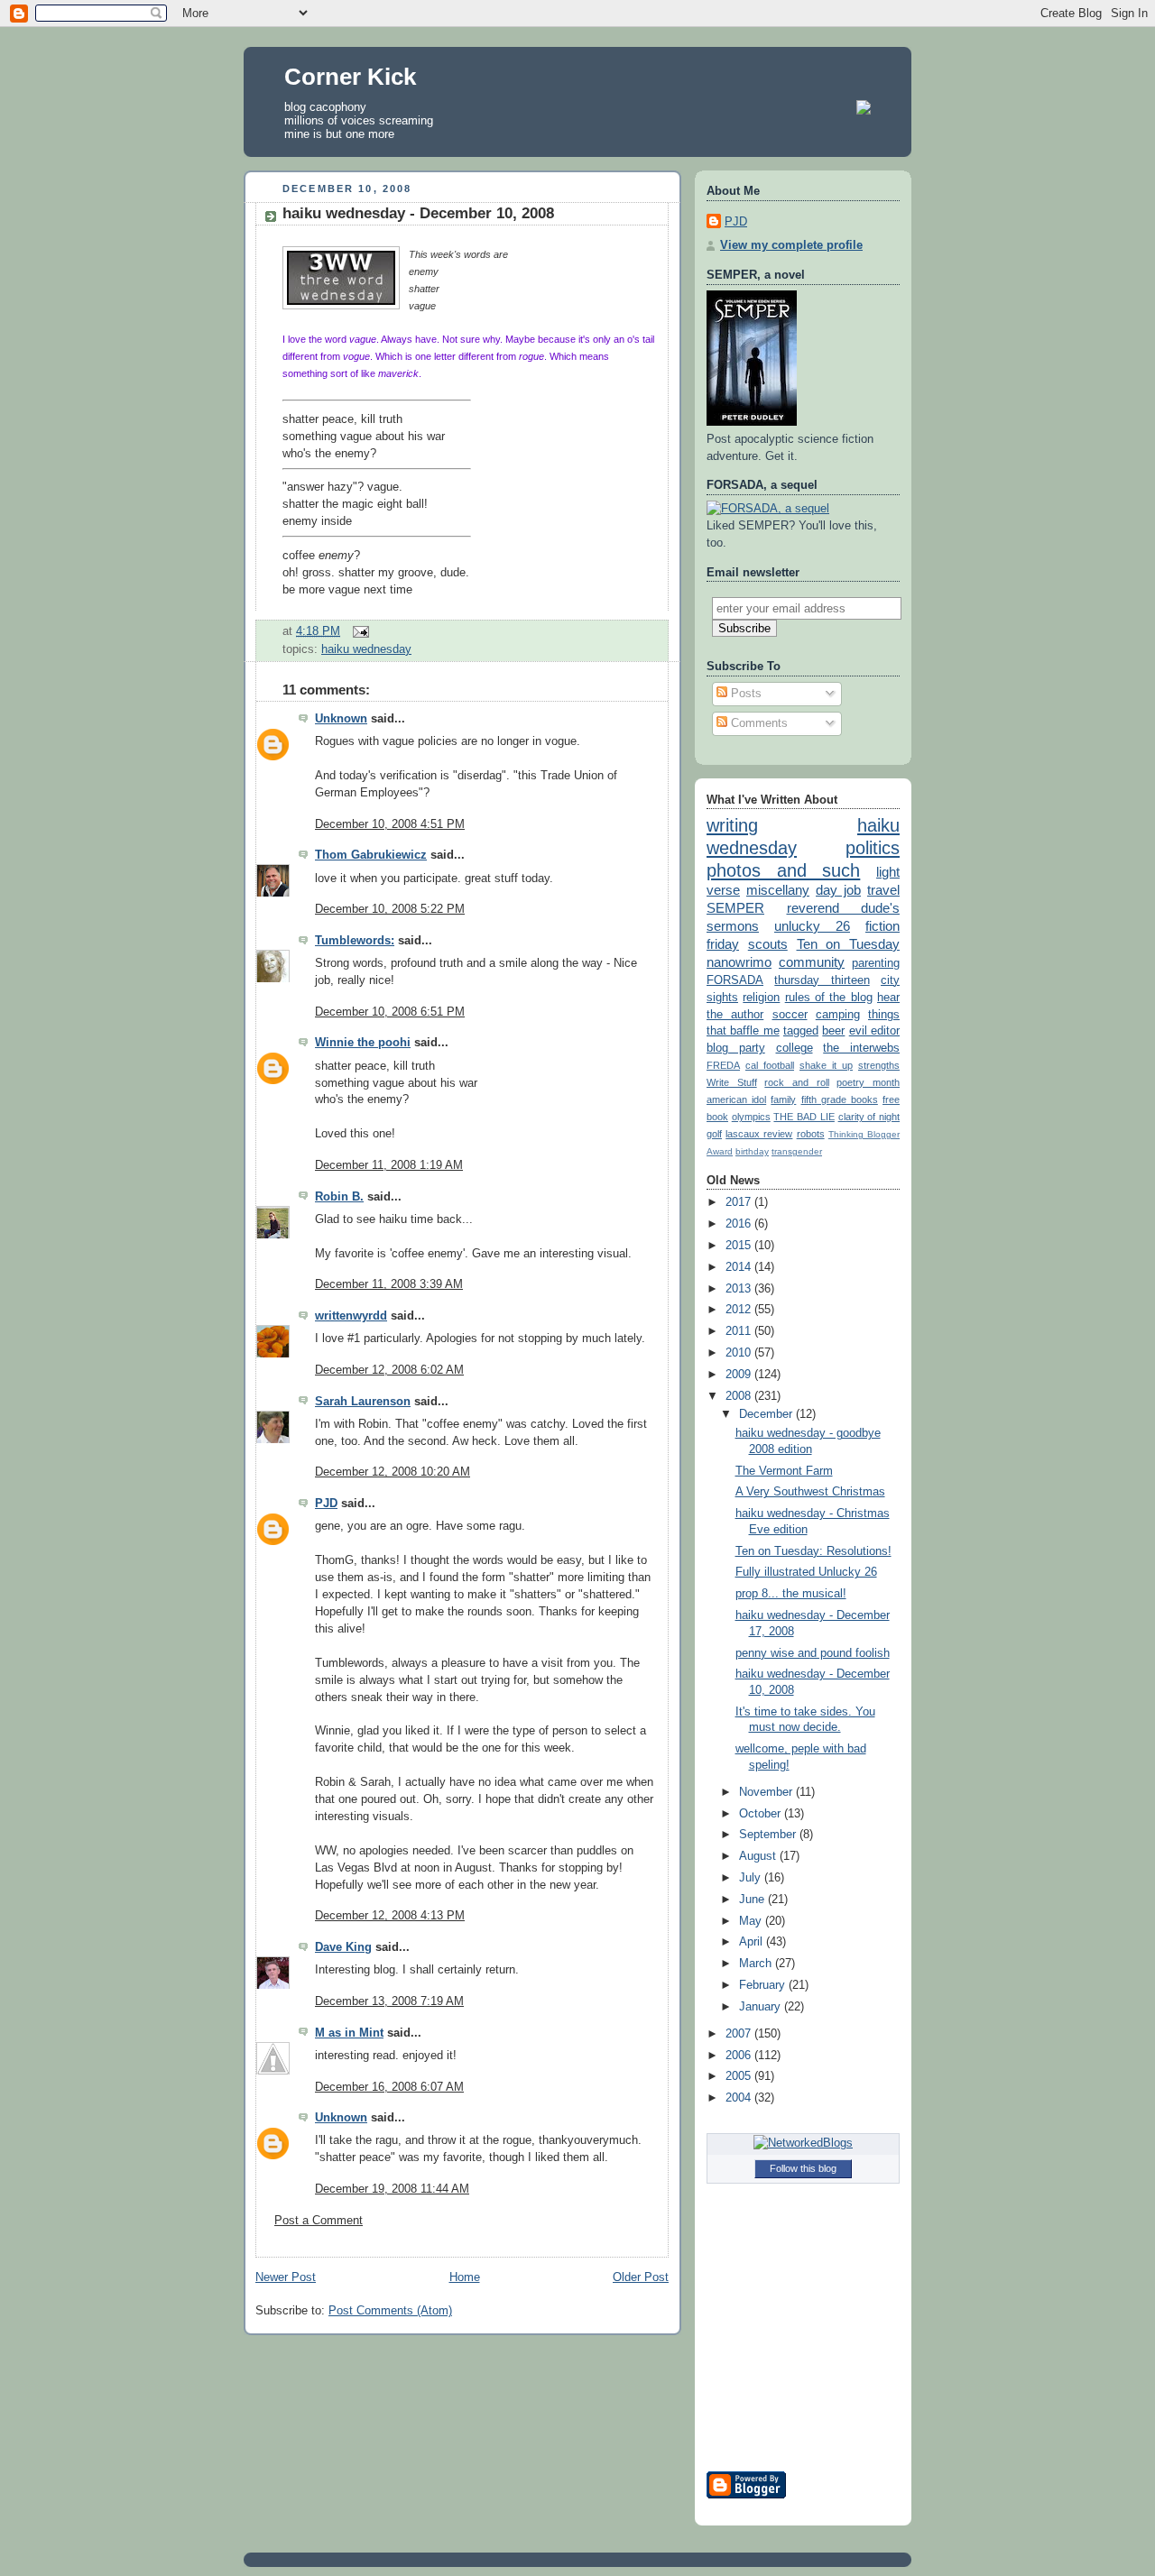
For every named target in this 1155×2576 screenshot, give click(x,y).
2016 (740, 1224)
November (767, 1792)
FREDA (723, 1065)
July (752, 1878)
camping (838, 1015)
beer (833, 1031)
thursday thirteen (822, 980)
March (757, 1964)
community (812, 962)
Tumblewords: (355, 941)
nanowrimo (739, 962)
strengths (879, 1065)
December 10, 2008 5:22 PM (390, 909)
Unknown (341, 719)
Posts (744, 694)
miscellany (778, 890)
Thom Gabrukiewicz (371, 855)
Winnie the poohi (363, 1043)
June (753, 1900)
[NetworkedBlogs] (803, 2143)
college (795, 1048)
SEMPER (735, 908)
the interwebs (861, 1048)
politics (873, 848)
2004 (740, 2098)
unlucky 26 (812, 926)
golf (714, 1134)
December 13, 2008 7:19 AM (389, 2001)
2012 (740, 1310)
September (769, 1835)
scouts (768, 944)
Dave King (343, 1947)
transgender (797, 1151)
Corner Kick (350, 77)
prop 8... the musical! (791, 1594)
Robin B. (339, 1197)
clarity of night (869, 1117)
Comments (758, 723)
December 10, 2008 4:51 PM (390, 824)
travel (883, 890)
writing (732, 825)
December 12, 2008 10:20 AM (393, 1472)
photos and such (783, 870)
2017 (740, 1202)
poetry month (868, 1082)
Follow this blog (803, 2168)
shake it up (826, 1065)
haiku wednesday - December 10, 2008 (418, 213)
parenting (876, 963)
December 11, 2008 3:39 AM (389, 1284)
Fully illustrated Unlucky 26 (806, 1572)
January (762, 2007)
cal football (770, 1065)
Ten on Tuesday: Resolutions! (813, 1551)
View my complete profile (791, 245)
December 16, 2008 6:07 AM (389, 2087)
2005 (740, 2076)
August (759, 1856)
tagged (801, 1031)
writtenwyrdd (351, 1316)
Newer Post (286, 2277)
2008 (740, 1396)
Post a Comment (319, 2221)
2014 (740, 1267)
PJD (326, 1504)
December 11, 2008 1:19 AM (389, 1165)
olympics (751, 1117)
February (764, 1985)
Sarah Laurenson (363, 1402)
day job (838, 890)
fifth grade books (840, 1099)
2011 (740, 1331)
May (752, 1921)
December (767, 1414)
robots (811, 1134)
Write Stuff (732, 1082)
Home (465, 2277)
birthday (752, 1151)
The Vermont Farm (784, 1471)
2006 (740, 2056)
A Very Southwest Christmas (810, 1492)
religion (761, 998)
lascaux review (759, 1134)
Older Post (641, 2277)
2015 (740, 1246)
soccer (790, 1015)
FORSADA (735, 980)
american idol (736, 1099)
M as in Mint (349, 2033)
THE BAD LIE (804, 1117)
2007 (740, 2034)
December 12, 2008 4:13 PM (390, 1916)
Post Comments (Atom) (390, 2311)
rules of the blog (829, 998)
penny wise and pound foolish (813, 1653)
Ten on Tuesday (849, 944)
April (753, 1942)
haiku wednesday (366, 649)
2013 (740, 1289)
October (762, 1814)
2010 (740, 1353)
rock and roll (796, 1082)
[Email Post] (358, 631)
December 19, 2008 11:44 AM (392, 2189)
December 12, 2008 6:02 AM (389, 1370)
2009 (740, 1375)
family (783, 1099)
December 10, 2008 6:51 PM (390, 1012)
